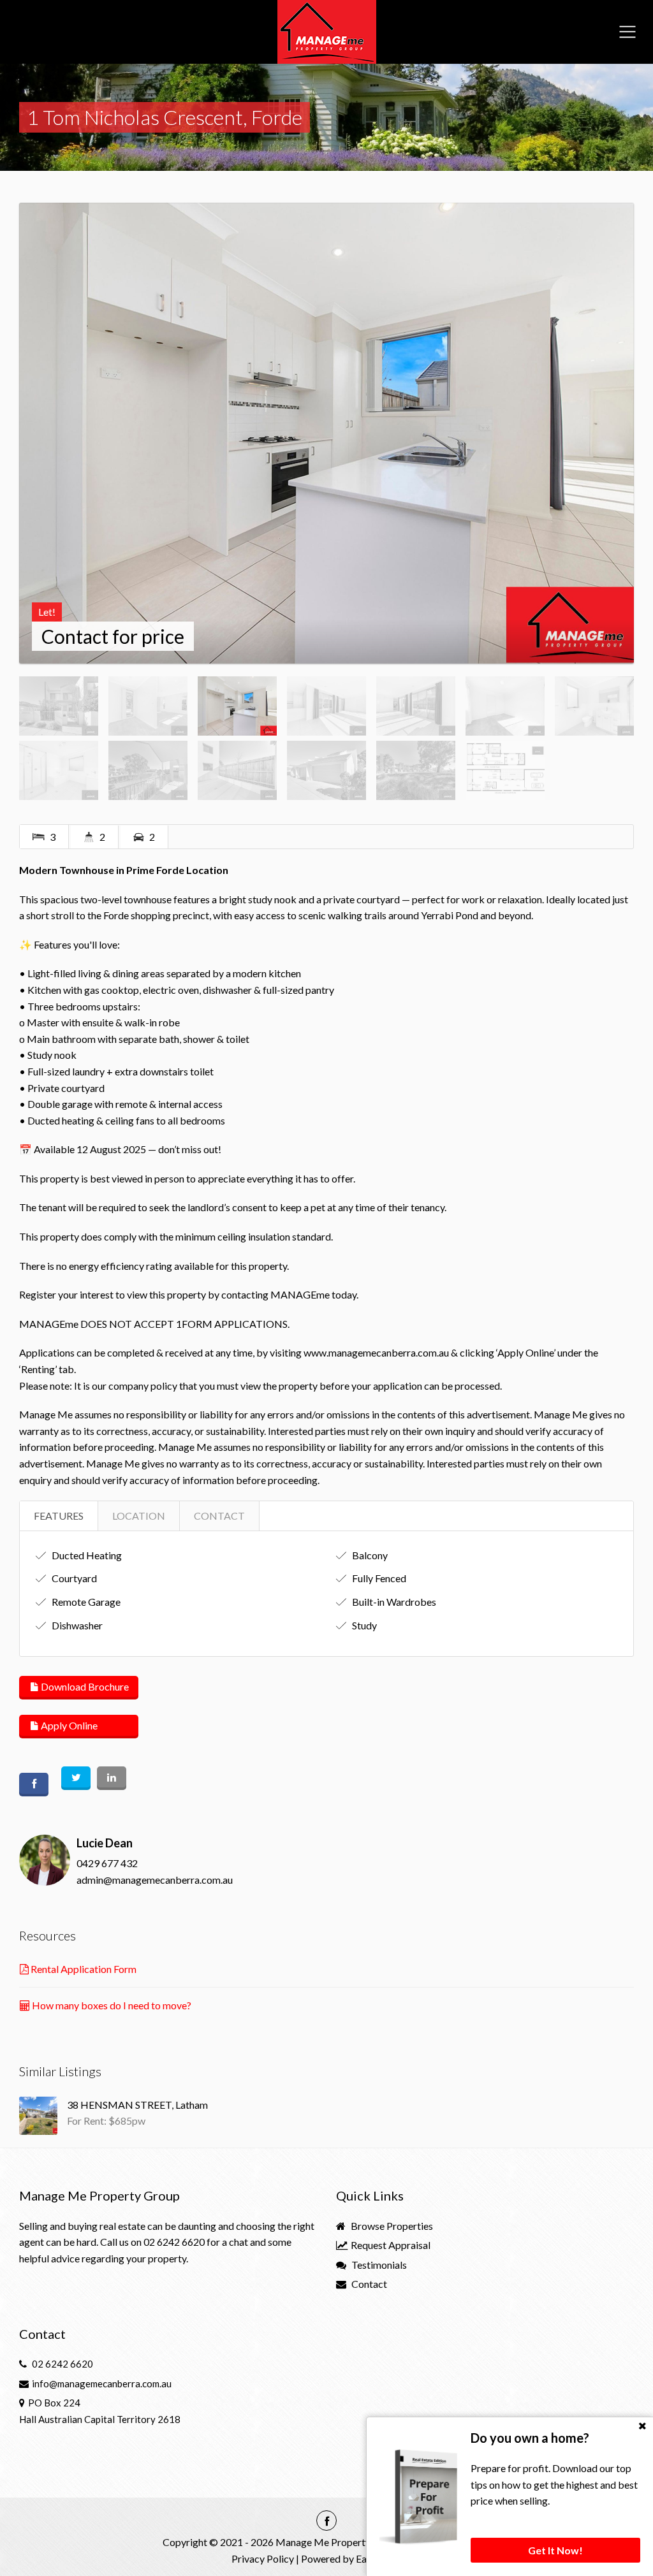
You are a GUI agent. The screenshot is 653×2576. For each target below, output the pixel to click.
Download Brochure (84, 1686)
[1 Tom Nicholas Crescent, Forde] (326, 433)
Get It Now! (555, 2550)
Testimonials (378, 2265)
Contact (368, 2284)
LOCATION (139, 1516)
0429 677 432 (107, 1863)
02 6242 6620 (174, 2242)
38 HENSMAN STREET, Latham (137, 2105)
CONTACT (219, 1516)
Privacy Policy (263, 2558)
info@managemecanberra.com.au (102, 2383)
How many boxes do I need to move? (111, 2005)
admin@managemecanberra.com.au (155, 1880)
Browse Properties (391, 2226)
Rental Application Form (83, 1969)
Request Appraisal (390, 2245)
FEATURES (59, 1516)
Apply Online (68, 1725)
